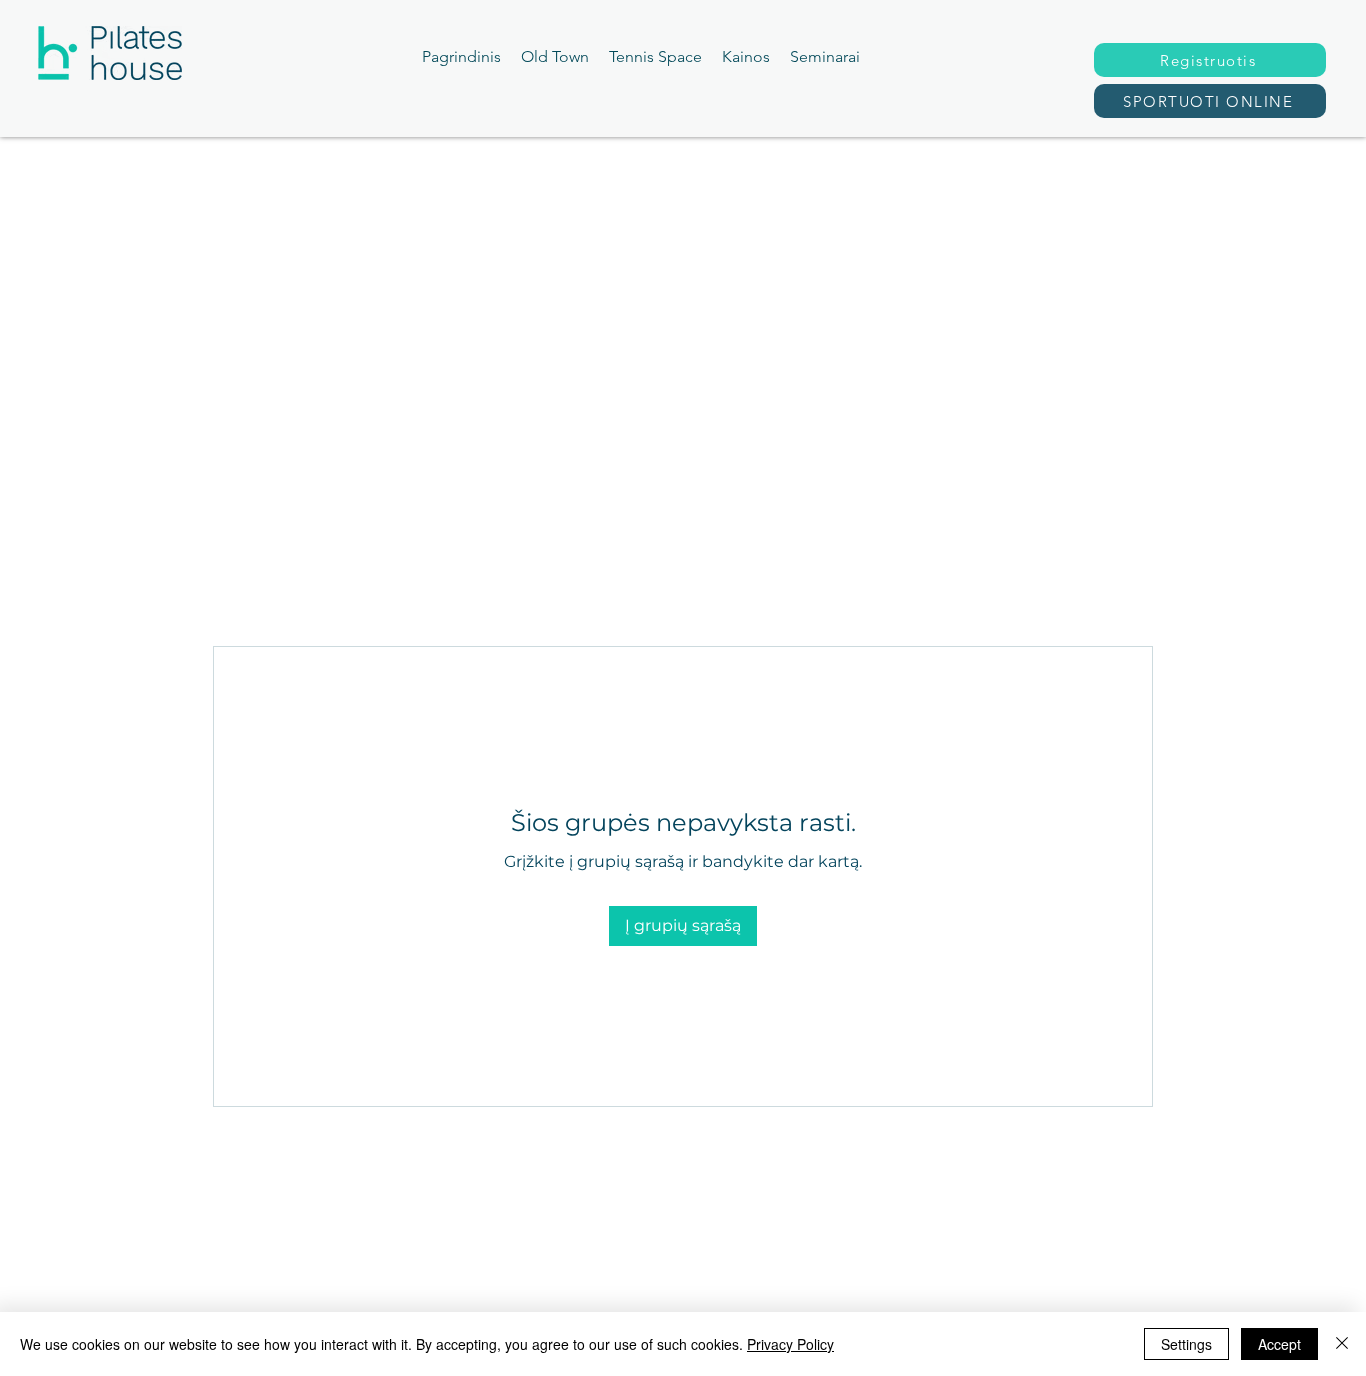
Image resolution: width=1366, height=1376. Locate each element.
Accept (1279, 1344)
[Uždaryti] (1342, 1344)
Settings (1186, 1344)
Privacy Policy (790, 1344)
